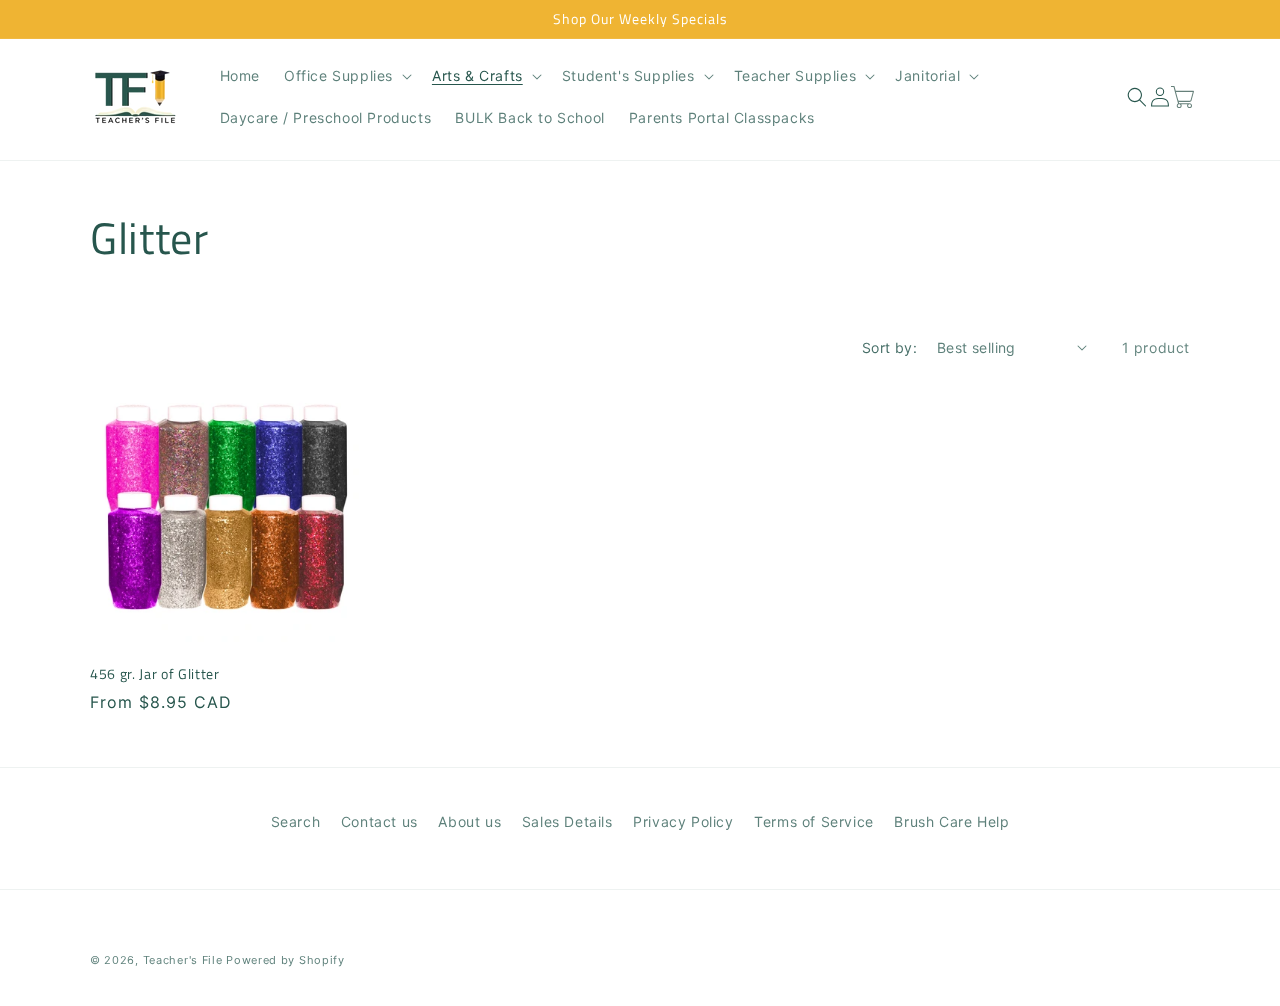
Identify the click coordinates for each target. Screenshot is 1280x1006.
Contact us (379, 821)
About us (469, 821)
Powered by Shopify (285, 960)
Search (296, 821)
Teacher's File (183, 960)
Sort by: (889, 347)
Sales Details (567, 821)
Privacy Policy (683, 821)
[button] (346, 76)
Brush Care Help (951, 821)
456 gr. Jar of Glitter (155, 674)
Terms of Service (814, 821)
